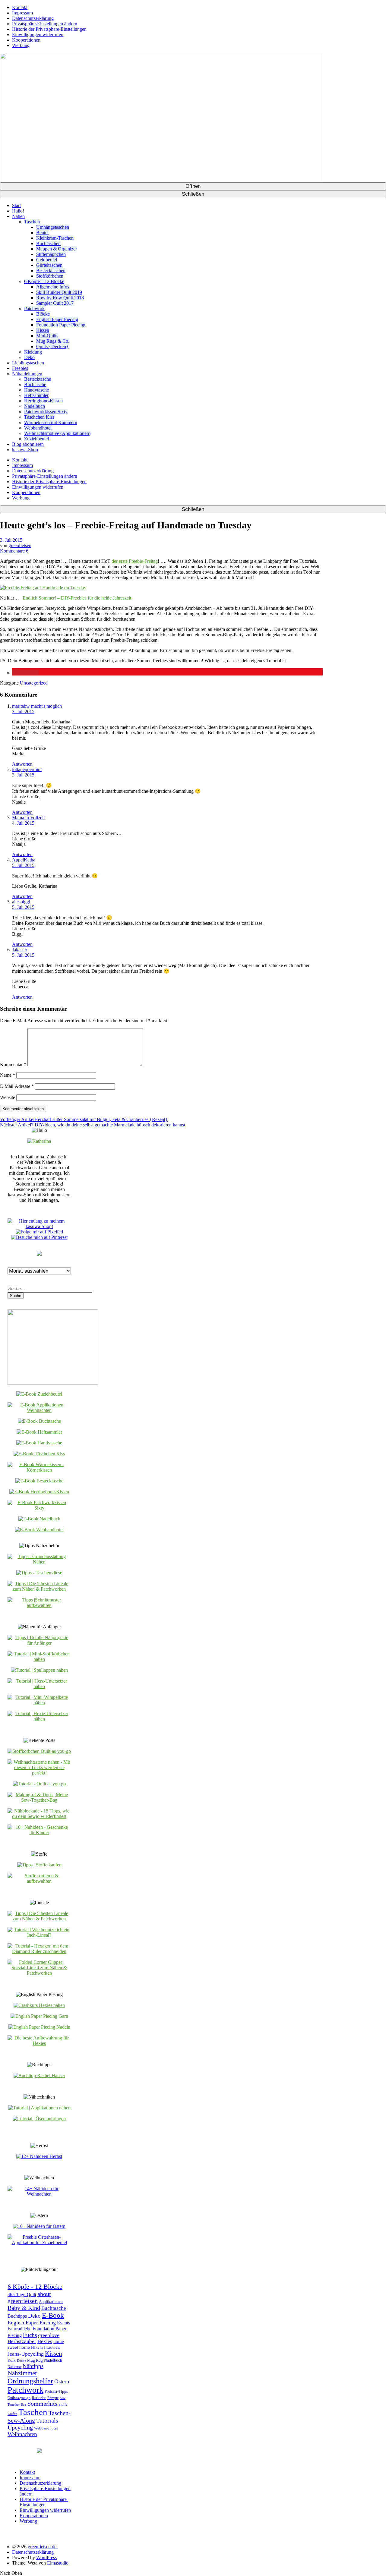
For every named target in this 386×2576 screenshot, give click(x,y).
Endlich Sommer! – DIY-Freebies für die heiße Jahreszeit (77, 598)
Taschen (32, 222)
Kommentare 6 (14, 551)
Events (63, 2323)
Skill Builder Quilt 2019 (59, 292)
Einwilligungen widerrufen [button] (38, 35)
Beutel (42, 233)
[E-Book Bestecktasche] (39, 1481)
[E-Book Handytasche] (39, 1443)
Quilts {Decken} (52, 346)
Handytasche (36, 390)
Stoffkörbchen (50, 276)
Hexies (45, 2341)
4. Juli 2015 (23, 823)
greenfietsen (20, 545)
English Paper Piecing (57, 319)
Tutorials (47, 2420)
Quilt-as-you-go (19, 2398)
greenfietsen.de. (43, 2547)
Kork (12, 2360)
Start (16, 205)
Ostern (62, 2381)
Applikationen (51, 2302)
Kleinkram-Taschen (55, 238)
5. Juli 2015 (23, 865)
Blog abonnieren (28, 444)
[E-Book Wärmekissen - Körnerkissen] (39, 1470)
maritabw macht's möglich (37, 706)
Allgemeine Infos (53, 287)
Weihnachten (22, 2434)
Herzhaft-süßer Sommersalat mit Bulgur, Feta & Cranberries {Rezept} (84, 1119)
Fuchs (30, 2335)
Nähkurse (14, 2367)
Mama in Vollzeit (28, 818)
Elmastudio (58, 2563)
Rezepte (53, 2398)
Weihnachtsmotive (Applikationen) (57, 433)
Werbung (21, 45)
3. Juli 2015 (11, 540)
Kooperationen (26, 40)
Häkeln (37, 2348)
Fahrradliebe (19, 2329)
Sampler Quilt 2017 (55, 303)
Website (8, 1097)
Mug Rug (35, 2360)
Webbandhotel (38, 428)
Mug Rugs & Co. (53, 341)
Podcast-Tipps (56, 2392)
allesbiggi (21, 902)
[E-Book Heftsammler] (39, 1432)
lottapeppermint (27, 769)
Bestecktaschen (51, 271)
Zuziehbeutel (36, 439)
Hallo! (18, 211)
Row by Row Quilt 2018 (60, 298)
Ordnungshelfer (30, 2381)
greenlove (49, 2335)
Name (8, 1075)
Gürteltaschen (49, 265)
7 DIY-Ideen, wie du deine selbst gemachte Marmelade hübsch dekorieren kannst (93, 1125)
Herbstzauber (22, 2341)
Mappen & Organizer (57, 249)
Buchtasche (35, 384)
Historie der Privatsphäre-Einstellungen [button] (49, 29)
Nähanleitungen (27, 374)
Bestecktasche (38, 379)
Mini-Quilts (47, 336)
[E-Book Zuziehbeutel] (39, 1394)
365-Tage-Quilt (22, 2294)
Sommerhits (42, 2404)
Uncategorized (34, 683)
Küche (21, 2361)
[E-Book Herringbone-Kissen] (39, 1492)
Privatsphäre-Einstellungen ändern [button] (45, 24)
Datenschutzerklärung (33, 18)
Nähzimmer (22, 2373)
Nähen (18, 216)
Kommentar (13, 1064)
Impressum (22, 13)
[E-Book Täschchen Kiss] (39, 1454)
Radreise (39, 2398)
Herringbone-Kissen (43, 401)
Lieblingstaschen (28, 363)
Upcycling (20, 2427)
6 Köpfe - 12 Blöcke (35, 2286)
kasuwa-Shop (25, 450)
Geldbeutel (47, 260)
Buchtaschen (48, 243)
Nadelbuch (35, 406)
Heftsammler (36, 395)
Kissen (43, 330)
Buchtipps (17, 2316)
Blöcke (43, 314)
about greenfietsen (29, 2297)
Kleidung (33, 352)
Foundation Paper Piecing (61, 325)
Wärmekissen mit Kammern (51, 422)
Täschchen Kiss (39, 417)
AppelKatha (24, 860)
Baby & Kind (24, 2308)
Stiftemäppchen (51, 254)
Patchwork (34, 309)
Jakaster (20, 950)
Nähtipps (33, 2366)
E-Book (53, 2315)
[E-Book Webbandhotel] (39, 1530)
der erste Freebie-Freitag (135, 561)
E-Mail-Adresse (17, 1086)
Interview (52, 2347)
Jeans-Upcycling (26, 2354)
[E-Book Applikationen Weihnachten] (39, 1410)
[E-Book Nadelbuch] (39, 1519)
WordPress (46, 2557)
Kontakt (20, 7)
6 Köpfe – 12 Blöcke (44, 281)
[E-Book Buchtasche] (39, 1421)
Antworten (22, 764)
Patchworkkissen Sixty (46, 412)
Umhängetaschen (53, 227)
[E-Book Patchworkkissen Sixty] (39, 1508)
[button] (25, 673)
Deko (29, 357)
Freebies (20, 368)
